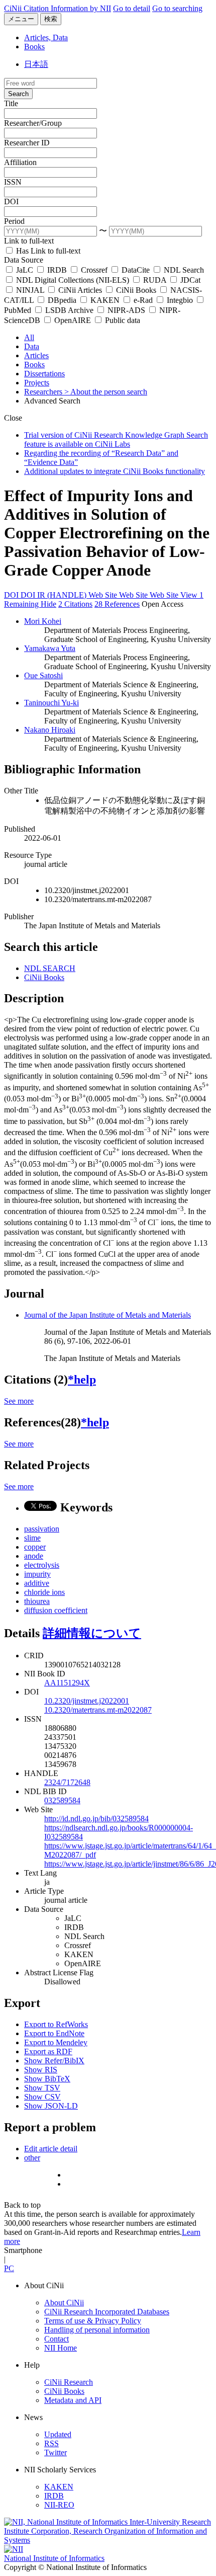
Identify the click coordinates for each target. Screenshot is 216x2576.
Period (14, 221)
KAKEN (105, 300)
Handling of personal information (97, 2330)
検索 (51, 19)
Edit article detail (51, 2149)
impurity (37, 1574)
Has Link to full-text (47, 251)
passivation (42, 1529)
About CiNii (64, 2303)
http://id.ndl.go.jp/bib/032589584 (96, 1819)
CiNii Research (69, 2382)
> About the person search (106, 392)
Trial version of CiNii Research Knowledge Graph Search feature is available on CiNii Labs (116, 439)
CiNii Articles (80, 290)
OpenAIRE (73, 320)
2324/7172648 (67, 1782)
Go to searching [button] (177, 8)
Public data (122, 320)
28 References (117, 604)
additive (37, 1583)
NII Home (61, 2348)
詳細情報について (92, 1633)
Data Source (24, 260)
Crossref (94, 270)
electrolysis (42, 1565)
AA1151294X (67, 1683)
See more (19, 1401)
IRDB (57, 270)
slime (32, 1538)
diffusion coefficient (56, 1610)
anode (34, 1556)
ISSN (13, 182)
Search (18, 94)
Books (34, 47)
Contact (57, 2339)
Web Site (104, 595)
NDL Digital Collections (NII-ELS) (73, 280)
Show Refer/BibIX (54, 2061)
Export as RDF (48, 2051)
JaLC (25, 270)
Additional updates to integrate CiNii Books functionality (115, 471)
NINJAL (30, 290)
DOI (11, 202)
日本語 (36, 64)
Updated (58, 2434)
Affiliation (20, 162)
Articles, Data (46, 37)
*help (82, 1380)
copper (35, 1547)
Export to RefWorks (56, 2024)
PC (9, 2268)
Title (11, 103)
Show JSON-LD (51, 2106)
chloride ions (44, 1592)
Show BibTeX (47, 2079)
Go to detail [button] (132, 8)
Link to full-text (29, 241)
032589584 (62, 1800)
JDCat (189, 280)
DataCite (136, 270)
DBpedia (62, 300)
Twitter (56, 2452)
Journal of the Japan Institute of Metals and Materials (107, 1315)
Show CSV (42, 2097)
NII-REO (59, 2505)
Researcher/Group (33, 123)
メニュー (21, 19)
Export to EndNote (54, 2033)
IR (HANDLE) (63, 595)
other (32, 2158)
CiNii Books (136, 290)
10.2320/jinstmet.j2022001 (87, 1701)
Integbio (180, 300)
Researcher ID (27, 143)
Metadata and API (73, 2400)
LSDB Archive (69, 310)
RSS (51, 2443)
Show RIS (41, 2070)
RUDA (155, 280)
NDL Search (183, 270)
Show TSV (42, 2088)
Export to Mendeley (56, 2042)
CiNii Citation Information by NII (58, 8)
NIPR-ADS (126, 310)
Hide (48, 604)
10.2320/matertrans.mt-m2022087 (98, 1710)
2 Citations (75, 604)
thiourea (37, 1601)
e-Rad (143, 300)
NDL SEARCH (50, 968)
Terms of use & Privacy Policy (93, 2321)
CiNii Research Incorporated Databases (107, 2312)
